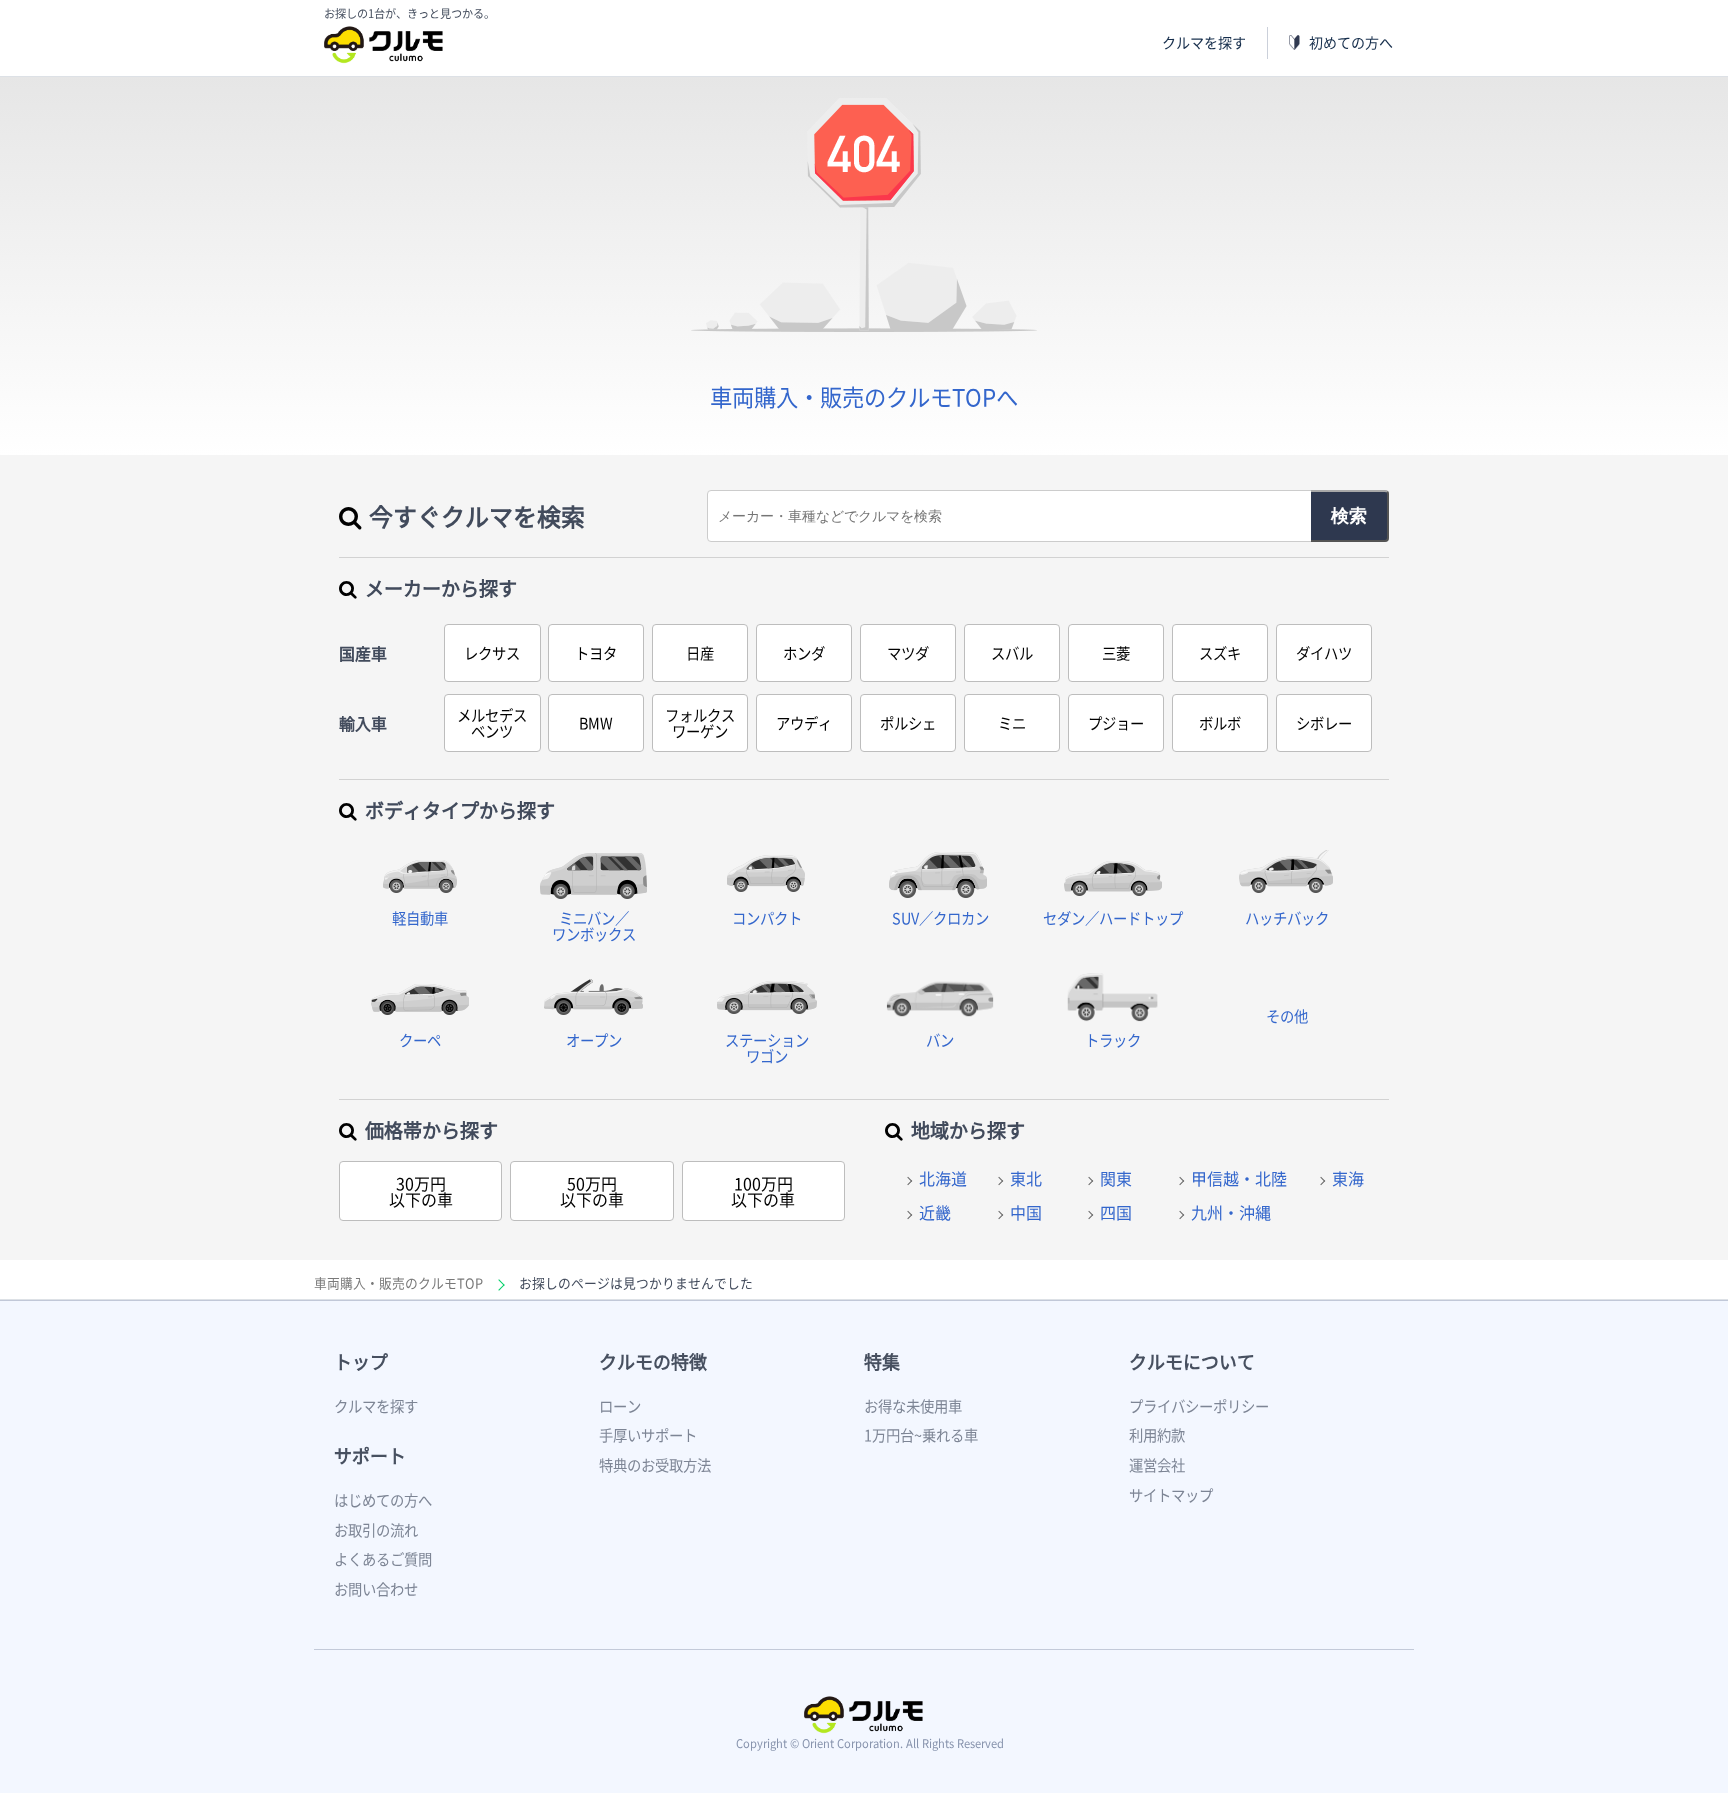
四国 (1116, 1212)
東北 (1026, 1178)
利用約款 (1157, 1435)
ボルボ (1220, 723)
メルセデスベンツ (492, 723)
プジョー (1116, 723)
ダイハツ (1324, 653)
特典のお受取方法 (655, 1465)
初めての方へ (1351, 42)
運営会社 (1157, 1465)
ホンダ (804, 653)
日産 (700, 653)
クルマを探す (1204, 42)
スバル (1012, 653)
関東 (1116, 1178)
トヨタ (596, 653)
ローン (620, 1406)
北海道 (943, 1178)
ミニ (1012, 723)
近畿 (935, 1212)
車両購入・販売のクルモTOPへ (864, 396)
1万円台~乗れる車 (921, 1435)
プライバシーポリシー (1199, 1406)
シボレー (1324, 723)
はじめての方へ (383, 1500)
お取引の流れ (376, 1530)
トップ (361, 1361)
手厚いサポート (648, 1435)
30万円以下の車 (421, 1191)
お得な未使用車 (913, 1406)
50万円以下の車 (592, 1191)
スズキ (1220, 653)
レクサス (492, 653)
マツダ (908, 653)
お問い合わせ (376, 1589)
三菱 (1116, 653)
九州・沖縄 (1231, 1212)
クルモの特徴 (653, 1361)
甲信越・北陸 (1239, 1178)
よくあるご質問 (383, 1559)
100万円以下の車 (763, 1191)
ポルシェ (908, 723)
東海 (1348, 1178)
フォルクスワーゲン (700, 723)
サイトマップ (1171, 1495)
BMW (596, 723)
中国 (1026, 1212)
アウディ (804, 723)
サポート (370, 1455)
